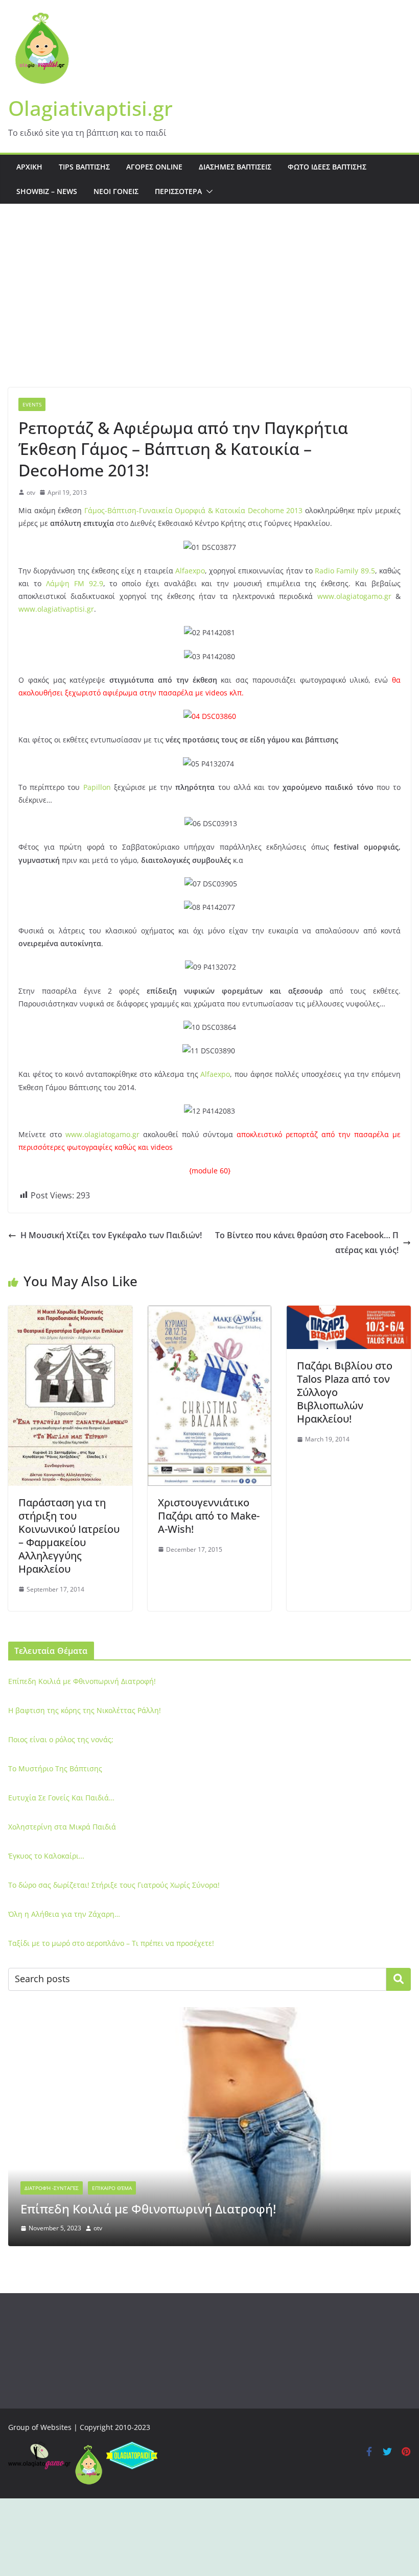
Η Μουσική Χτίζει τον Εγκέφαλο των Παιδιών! (111, 1235)
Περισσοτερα (178, 191)
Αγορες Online (154, 167)
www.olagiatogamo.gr (354, 596)
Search (399, 1979)
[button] (207, 191)
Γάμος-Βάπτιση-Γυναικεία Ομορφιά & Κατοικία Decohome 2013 (194, 510)
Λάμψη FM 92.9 (75, 583)
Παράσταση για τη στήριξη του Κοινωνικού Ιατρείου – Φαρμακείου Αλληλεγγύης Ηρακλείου (69, 1536)
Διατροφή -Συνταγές (52, 2188)
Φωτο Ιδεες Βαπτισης (327, 167)
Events (32, 404)
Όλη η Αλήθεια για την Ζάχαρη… (64, 1914)
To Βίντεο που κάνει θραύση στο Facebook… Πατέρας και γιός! (307, 1243)
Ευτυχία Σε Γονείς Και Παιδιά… (61, 1798)
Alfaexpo (190, 571)
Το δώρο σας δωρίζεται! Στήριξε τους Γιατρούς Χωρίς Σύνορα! (114, 1885)
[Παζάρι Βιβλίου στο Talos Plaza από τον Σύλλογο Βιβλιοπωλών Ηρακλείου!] (349, 1313)
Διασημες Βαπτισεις (235, 167)
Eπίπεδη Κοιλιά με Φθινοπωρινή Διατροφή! (82, 1681)
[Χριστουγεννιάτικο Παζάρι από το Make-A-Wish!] (210, 1313)
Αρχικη (29, 167)
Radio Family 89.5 (345, 571)
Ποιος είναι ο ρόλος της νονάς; (61, 1739)
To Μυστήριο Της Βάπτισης (55, 1768)
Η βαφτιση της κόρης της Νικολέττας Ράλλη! (85, 1710)
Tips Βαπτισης (84, 167)
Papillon (97, 787)
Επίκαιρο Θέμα (112, 2188)
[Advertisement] (209, 311)
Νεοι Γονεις (116, 191)
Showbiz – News (47, 191)
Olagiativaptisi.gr (90, 108)
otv (31, 492)
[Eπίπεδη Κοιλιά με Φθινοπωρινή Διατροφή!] (209, 2014)
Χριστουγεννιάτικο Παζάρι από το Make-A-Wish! (209, 1516)
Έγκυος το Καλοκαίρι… (46, 1856)
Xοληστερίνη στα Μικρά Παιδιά (62, 1827)
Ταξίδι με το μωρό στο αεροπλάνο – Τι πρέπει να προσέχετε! (111, 1943)
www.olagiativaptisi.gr (56, 609)
